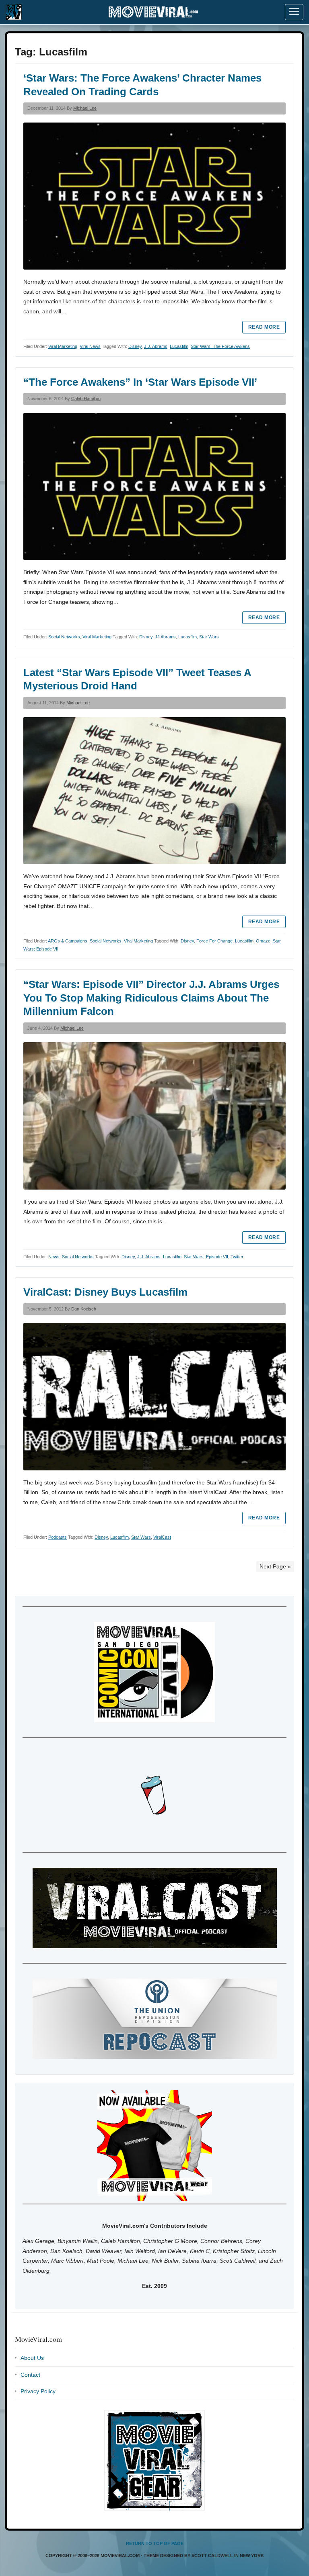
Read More (264, 327)
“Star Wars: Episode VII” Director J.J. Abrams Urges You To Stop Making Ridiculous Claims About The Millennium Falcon (151, 998)
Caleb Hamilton (86, 399)
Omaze (263, 941)
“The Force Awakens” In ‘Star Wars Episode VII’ (140, 382)
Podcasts (58, 1537)
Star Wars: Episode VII (206, 1257)
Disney (135, 346)
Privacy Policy (38, 2391)
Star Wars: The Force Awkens (220, 346)
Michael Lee (85, 108)
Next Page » (275, 1566)
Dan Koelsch (84, 1309)
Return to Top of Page (155, 2543)
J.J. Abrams (156, 346)
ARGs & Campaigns (68, 941)
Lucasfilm (179, 346)
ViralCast (162, 1537)
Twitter (237, 1257)
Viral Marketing (63, 346)
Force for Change (214, 941)
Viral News (90, 346)
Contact (30, 2375)
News (54, 1257)
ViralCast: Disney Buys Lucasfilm (105, 1292)
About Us (32, 2358)
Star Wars (209, 637)
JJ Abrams (165, 637)
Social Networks (64, 637)
